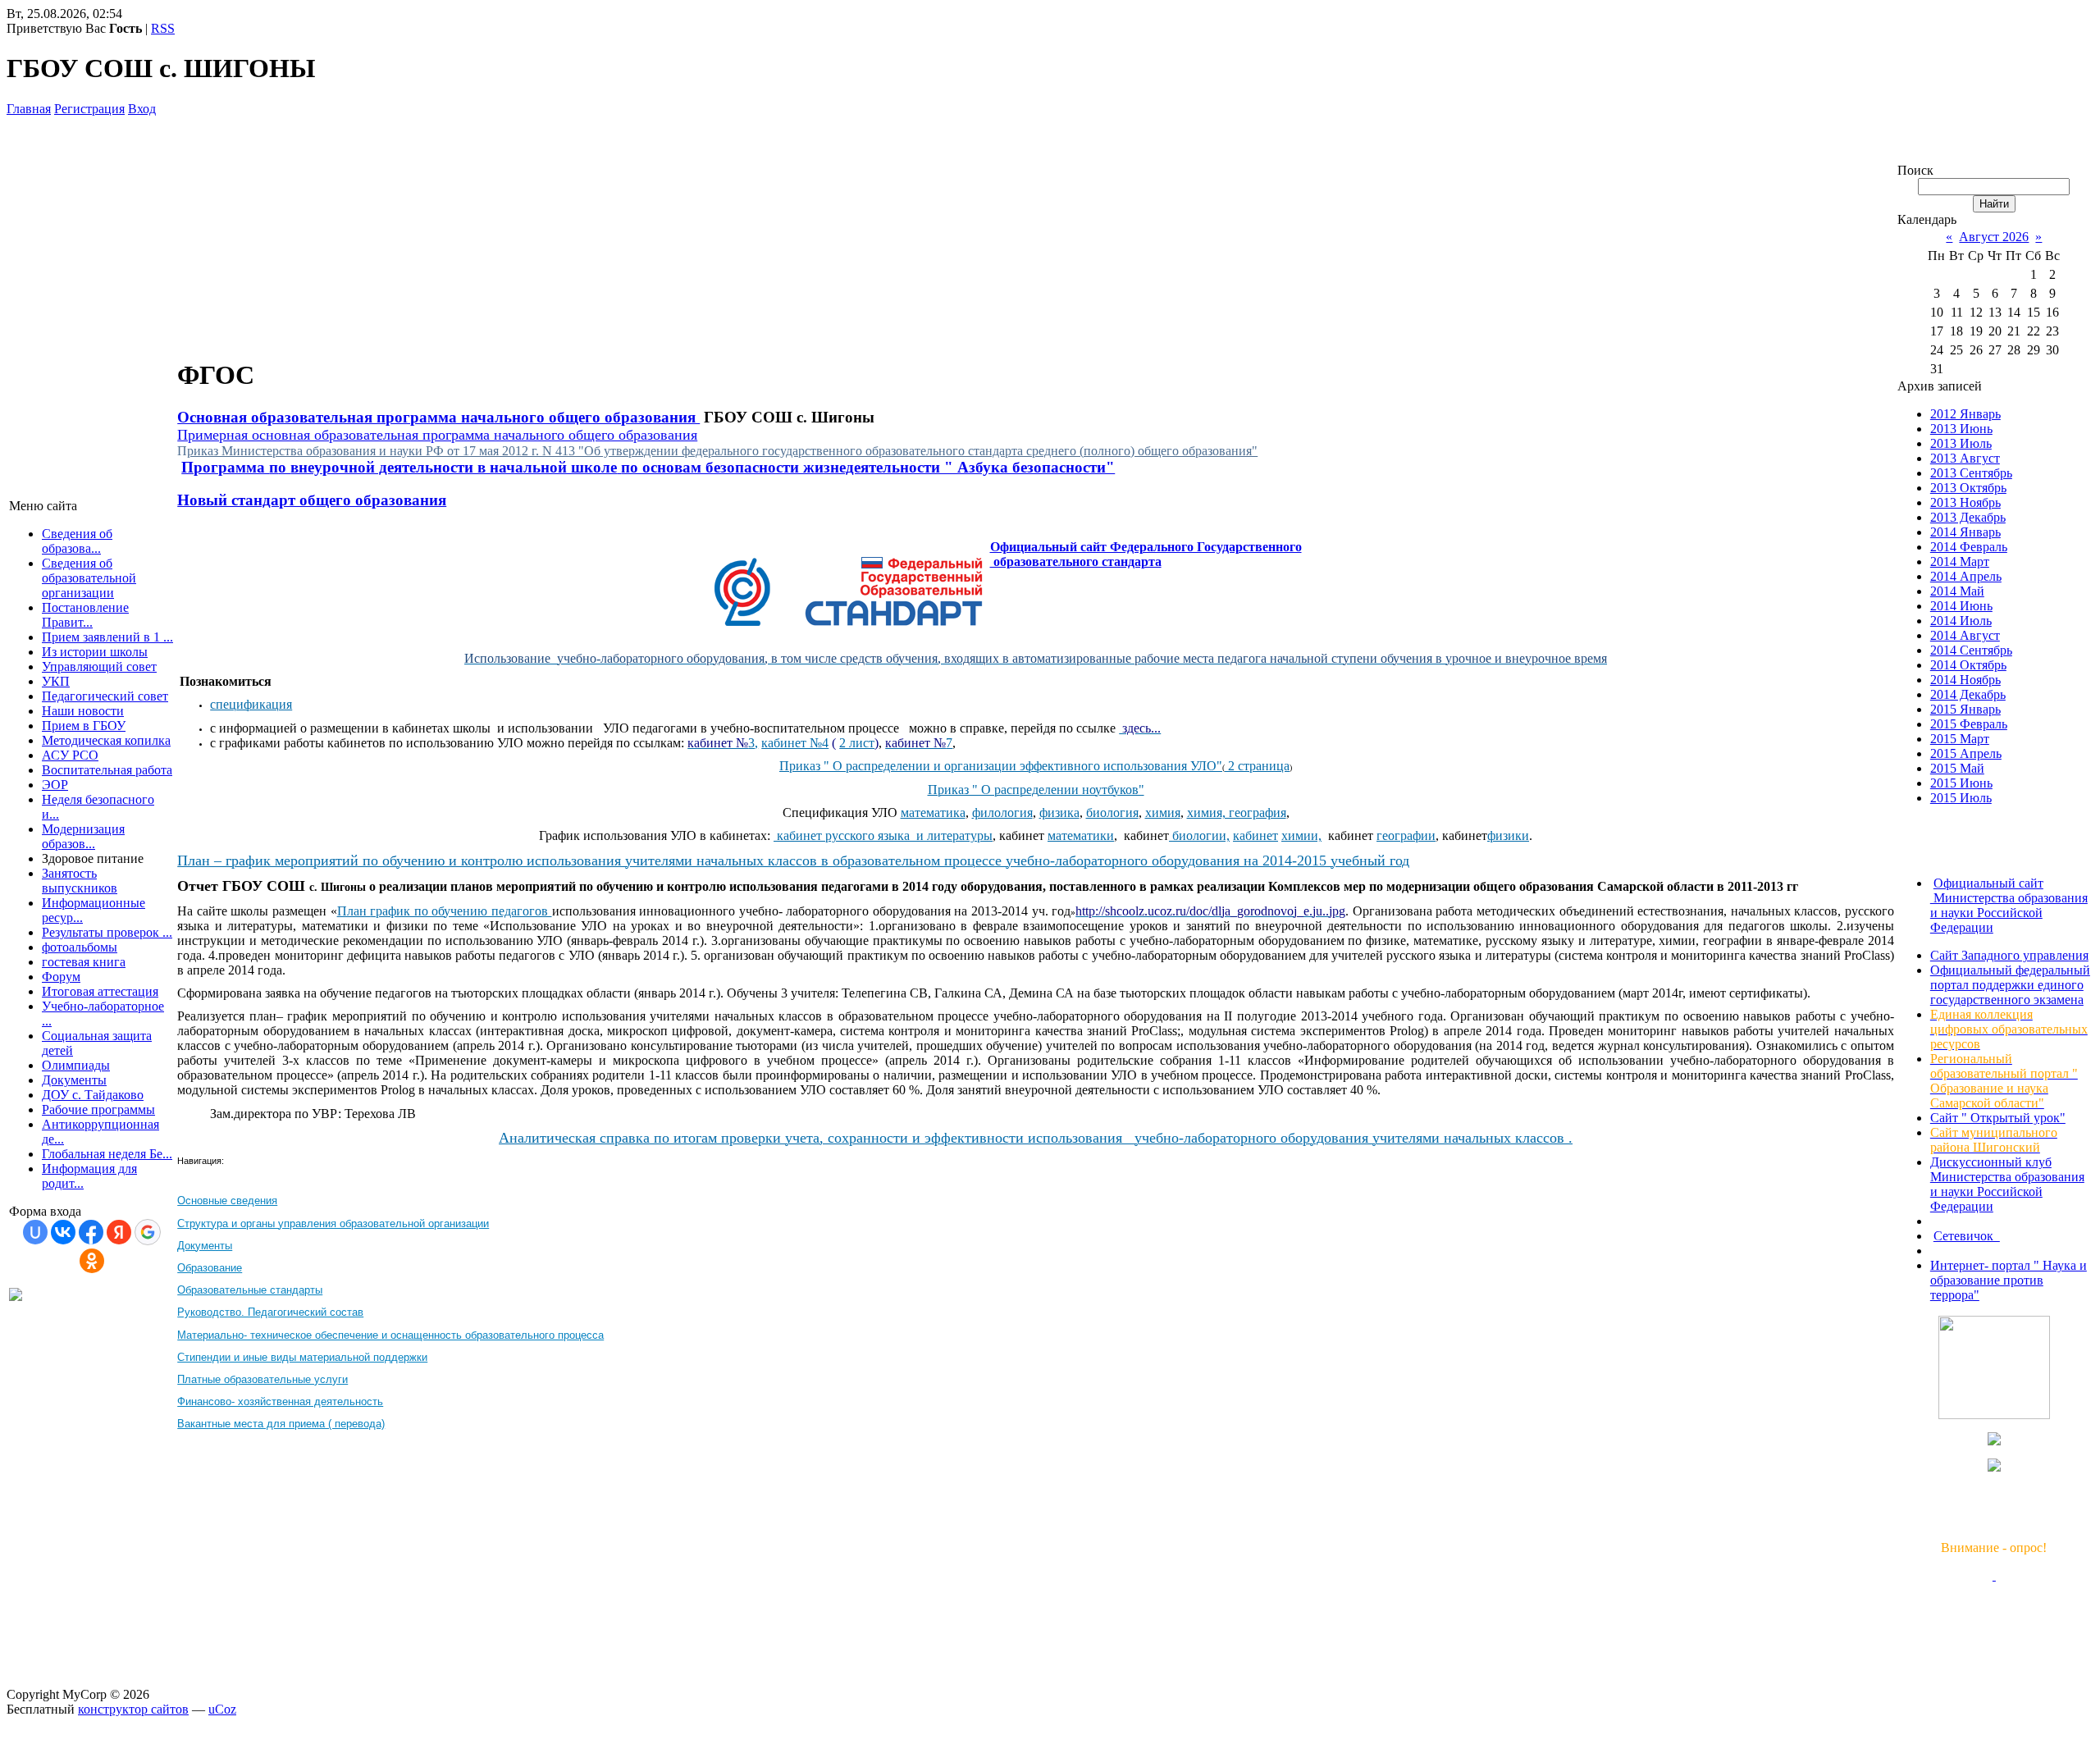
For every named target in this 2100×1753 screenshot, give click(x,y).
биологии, (1201, 835)
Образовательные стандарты (250, 1290)
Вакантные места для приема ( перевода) (281, 1424)
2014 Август (1965, 635)
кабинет (1255, 835)
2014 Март (1960, 562)
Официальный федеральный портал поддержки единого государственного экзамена (2010, 985)
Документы (205, 1246)
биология (1112, 813)
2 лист (857, 743)
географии (1406, 835)
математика (933, 813)
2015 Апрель (1966, 753)
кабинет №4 (795, 743)
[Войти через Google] (148, 1232)
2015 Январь (1965, 709)
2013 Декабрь (1968, 517)
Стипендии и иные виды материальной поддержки (302, 1357)
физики (1508, 835)
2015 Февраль (1969, 724)
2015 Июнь (1961, 783)
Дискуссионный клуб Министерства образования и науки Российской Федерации (2007, 1184)
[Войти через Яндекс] (119, 1232)
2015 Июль (1961, 798)
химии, (1301, 835)
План (354, 911)
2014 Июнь (1961, 606)
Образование (210, 1268)
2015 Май (1957, 768)
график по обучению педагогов (461, 911)
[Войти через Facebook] (91, 1232)
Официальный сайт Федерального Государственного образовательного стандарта (1146, 554)
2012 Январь (1965, 414)
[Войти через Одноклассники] (92, 1261)
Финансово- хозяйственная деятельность (280, 1401)
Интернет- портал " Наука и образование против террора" (2009, 1280)
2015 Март (1960, 739)
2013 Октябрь (1968, 488)
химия (1163, 813)
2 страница (1257, 766)
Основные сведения (227, 1201)
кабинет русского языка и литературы (885, 835)
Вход (142, 109)
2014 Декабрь (1968, 694)
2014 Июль (1961, 621)
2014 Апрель (1966, 576)
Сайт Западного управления (2009, 955)
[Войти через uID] (35, 1232)
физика (1059, 813)
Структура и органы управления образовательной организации (333, 1223)
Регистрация (89, 109)
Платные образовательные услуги (262, 1379)
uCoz (222, 1709)
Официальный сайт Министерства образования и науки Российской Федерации (2009, 905)
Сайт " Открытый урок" (1998, 1118)
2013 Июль (1961, 443)
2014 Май (1957, 591)
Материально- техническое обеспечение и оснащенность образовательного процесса (390, 1335)
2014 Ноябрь (1965, 680)
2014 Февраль (1969, 547)
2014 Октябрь (1968, 665)
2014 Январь (1965, 532)
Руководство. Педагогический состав (270, 1312)
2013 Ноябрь (1965, 502)
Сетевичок (1967, 1236)
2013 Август (1965, 458)
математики (1081, 835)
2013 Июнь (1961, 429)
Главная (29, 109)
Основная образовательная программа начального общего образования (438, 417)
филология (1002, 813)
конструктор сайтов (133, 1709)
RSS (163, 28)
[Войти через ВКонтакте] (63, 1232)
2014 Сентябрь (1971, 650)
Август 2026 (1994, 237)
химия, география (1237, 813)
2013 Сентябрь (1971, 473)
